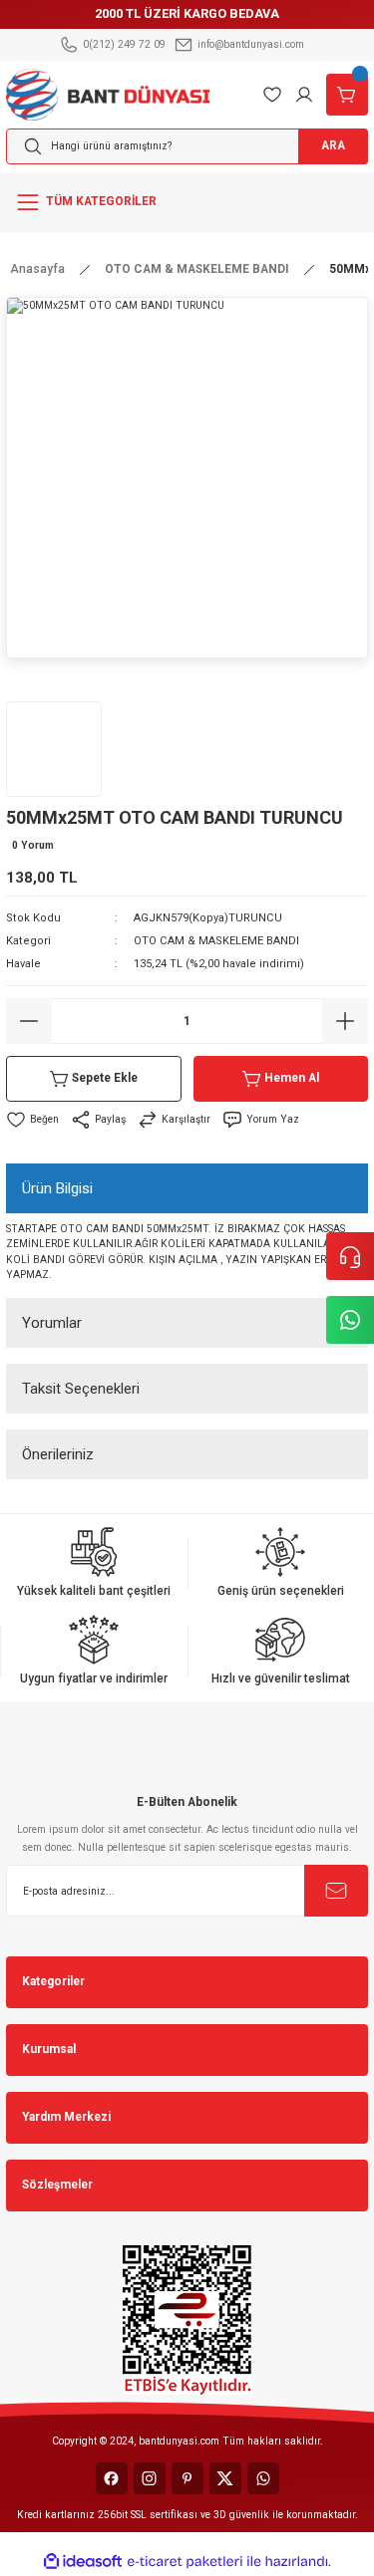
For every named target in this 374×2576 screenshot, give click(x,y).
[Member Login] (304, 95)
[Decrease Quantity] (29, 1021)
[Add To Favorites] (32, 1120)
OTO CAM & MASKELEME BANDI (216, 941)
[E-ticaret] (185, 2562)
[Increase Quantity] (345, 1021)
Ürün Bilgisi (57, 1188)
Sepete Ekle (105, 1078)
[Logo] (108, 93)
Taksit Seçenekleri (81, 1389)
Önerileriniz (58, 1454)
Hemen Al (292, 1078)
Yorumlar (52, 1323)
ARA (333, 145)
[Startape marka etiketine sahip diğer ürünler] (54, 749)
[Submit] (336, 1891)
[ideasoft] (83, 2562)
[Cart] (347, 95)
